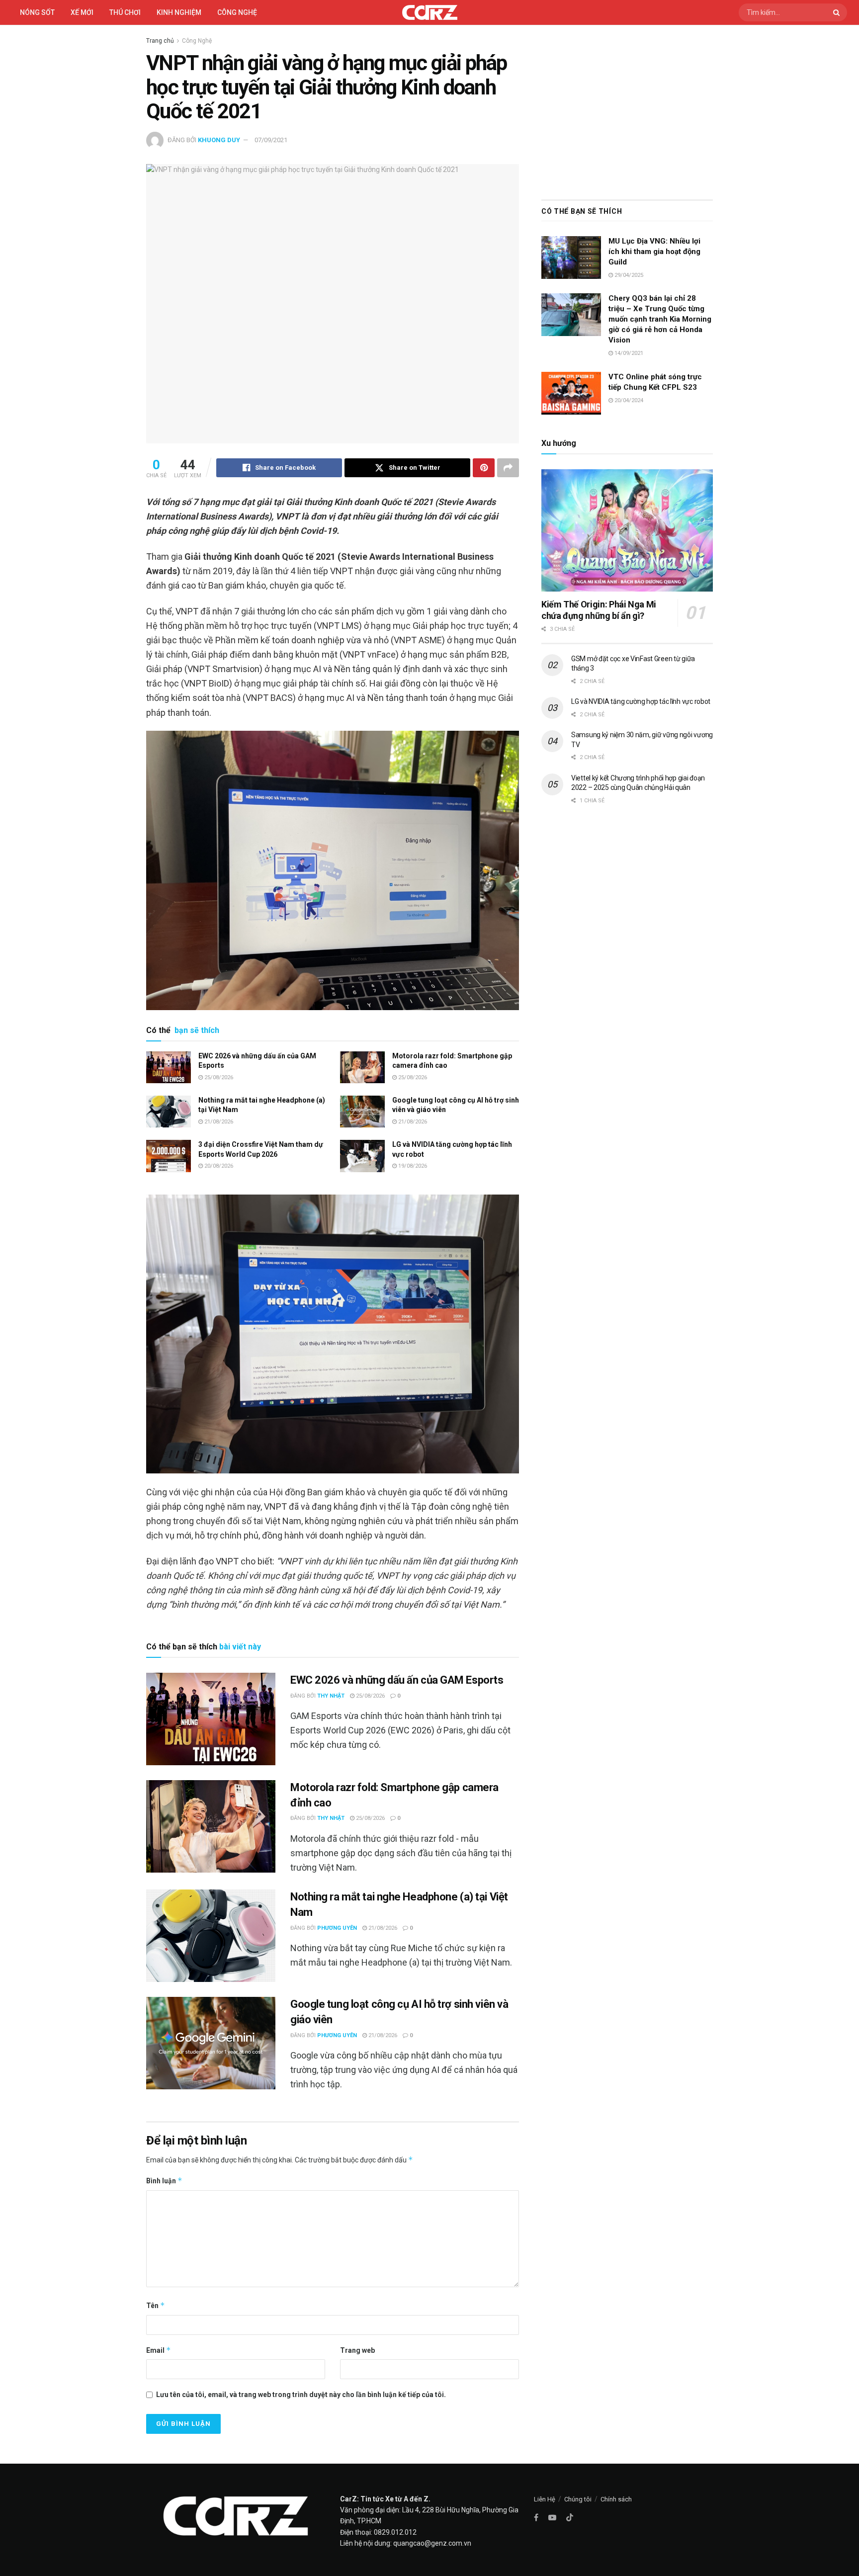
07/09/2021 (271, 140)
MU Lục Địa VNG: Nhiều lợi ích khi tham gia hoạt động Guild (654, 252)
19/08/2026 (412, 1166)
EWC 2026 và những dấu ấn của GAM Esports (397, 1680)
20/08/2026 (218, 1166)
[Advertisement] (627, 110)
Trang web (357, 2350)
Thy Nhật (331, 1696)
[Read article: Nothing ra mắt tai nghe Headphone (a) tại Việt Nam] (169, 1112)
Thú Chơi (125, 12)
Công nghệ (237, 12)
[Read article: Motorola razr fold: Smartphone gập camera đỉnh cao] (362, 1067)
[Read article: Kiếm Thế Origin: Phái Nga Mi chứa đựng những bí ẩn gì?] (627, 531)
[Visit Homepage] (430, 12)
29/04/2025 (628, 275)
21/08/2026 (218, 1122)
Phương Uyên (337, 1928)
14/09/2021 (628, 353)
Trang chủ (160, 41)
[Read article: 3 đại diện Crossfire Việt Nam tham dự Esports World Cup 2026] (169, 1156)
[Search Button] (838, 12)
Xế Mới (82, 12)
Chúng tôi (578, 2499)
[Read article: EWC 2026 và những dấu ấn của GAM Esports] (169, 1067)
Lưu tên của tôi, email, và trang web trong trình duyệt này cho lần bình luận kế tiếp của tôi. (301, 2395)
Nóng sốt (37, 12)
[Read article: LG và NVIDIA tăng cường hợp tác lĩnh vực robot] (362, 1156)
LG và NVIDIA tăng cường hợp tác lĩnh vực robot (641, 701)
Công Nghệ (197, 41)
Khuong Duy (219, 140)
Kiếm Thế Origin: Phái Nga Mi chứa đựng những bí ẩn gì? (599, 610)
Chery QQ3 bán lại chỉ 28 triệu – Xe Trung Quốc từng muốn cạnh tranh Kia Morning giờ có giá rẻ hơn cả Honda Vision (660, 319)
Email (159, 2350)
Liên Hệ (545, 2499)
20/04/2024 (628, 400)
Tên (156, 2305)
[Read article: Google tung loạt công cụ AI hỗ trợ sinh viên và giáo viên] (362, 1112)
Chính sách (616, 2499)
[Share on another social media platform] (508, 468)
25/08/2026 (218, 1077)
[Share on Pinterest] (484, 468)
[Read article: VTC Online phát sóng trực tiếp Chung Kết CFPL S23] (571, 393)
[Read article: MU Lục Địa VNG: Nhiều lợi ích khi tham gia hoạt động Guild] (571, 258)
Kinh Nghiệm (179, 12)
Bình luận (164, 2181)
